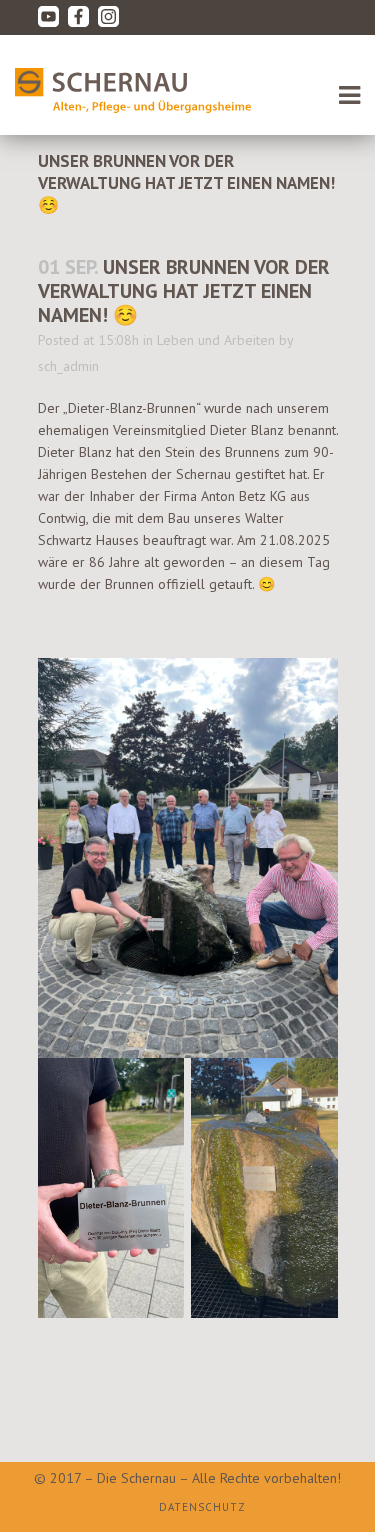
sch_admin (68, 366)
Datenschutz (202, 1507)
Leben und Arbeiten (216, 340)
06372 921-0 (104, 51)
